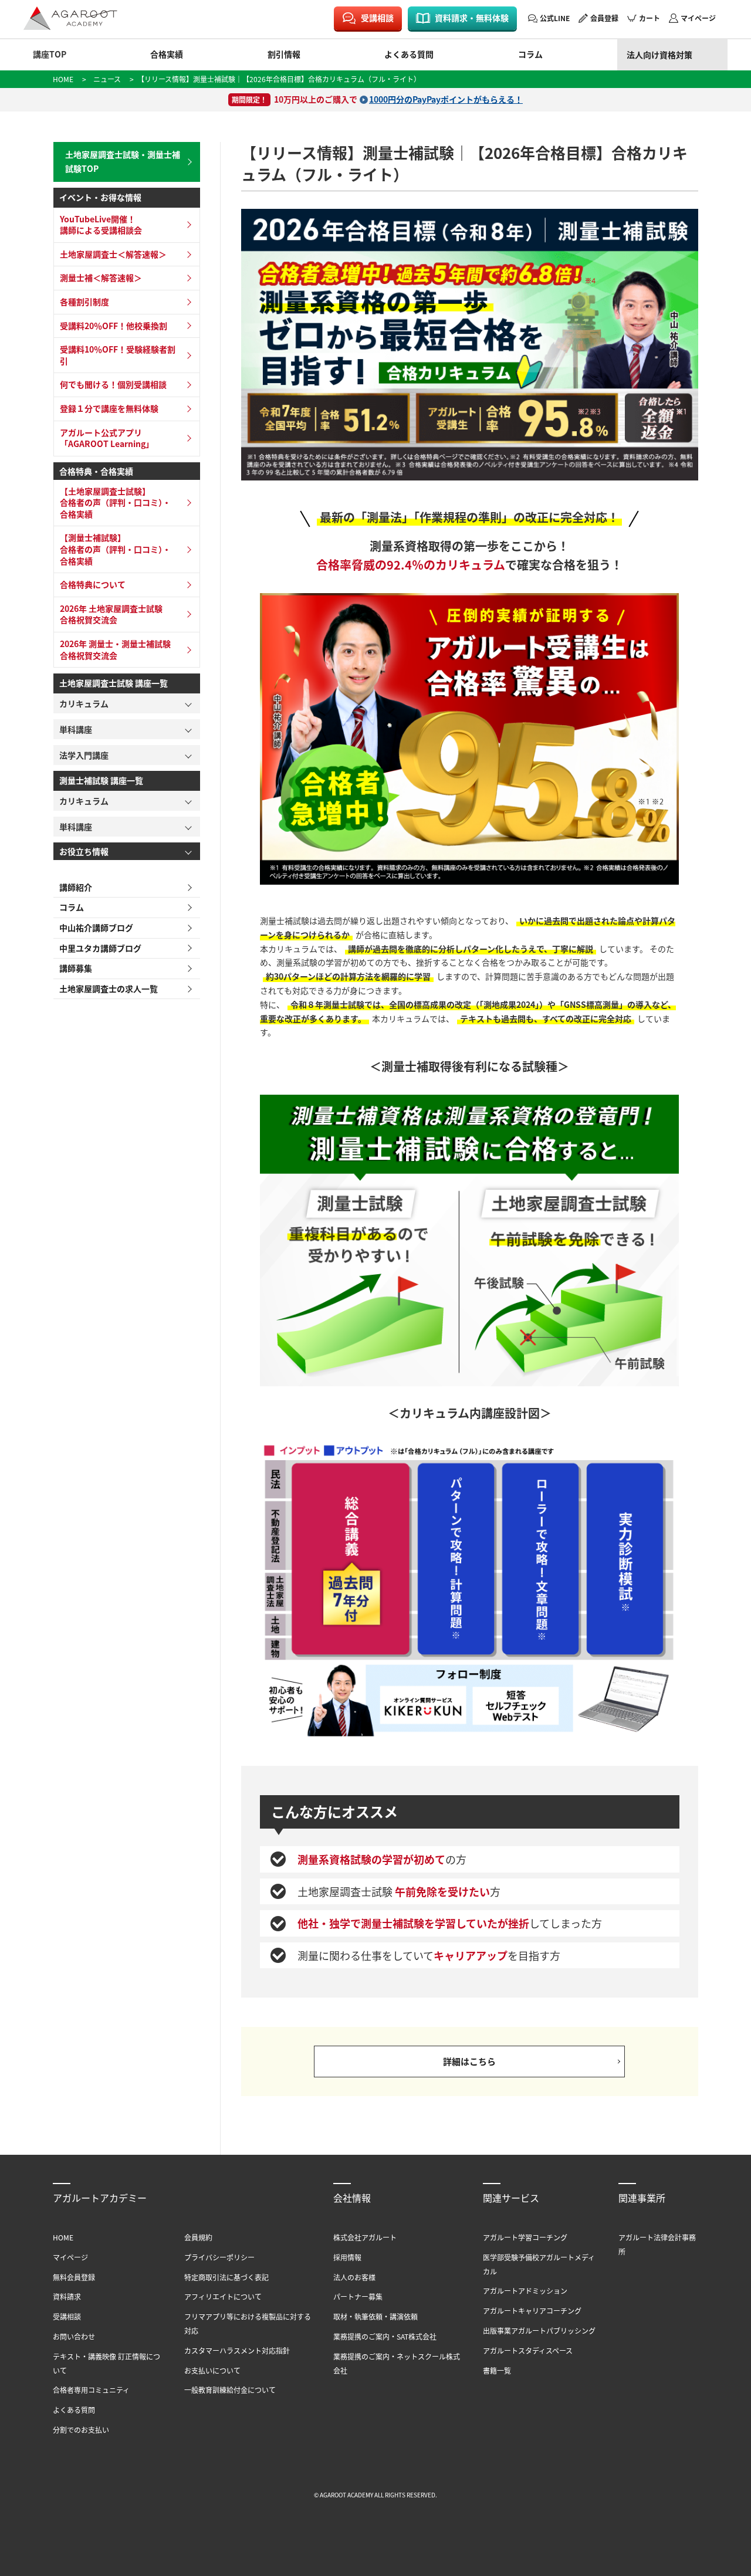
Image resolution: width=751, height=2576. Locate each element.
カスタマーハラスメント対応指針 (237, 2350)
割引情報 (284, 54)
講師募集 (76, 968)
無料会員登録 (74, 2277)
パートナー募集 (358, 2296)
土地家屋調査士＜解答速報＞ (113, 254)
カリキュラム (84, 703)
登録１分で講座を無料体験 (109, 408)
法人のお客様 (354, 2277)
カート (649, 18)
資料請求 (67, 2296)
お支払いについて (212, 2370)
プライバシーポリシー (219, 2257)
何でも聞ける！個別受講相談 (113, 384)
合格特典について (93, 584)
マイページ (698, 18)
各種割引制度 (84, 302)
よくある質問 (409, 54)
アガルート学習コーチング (525, 2237)
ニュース (107, 79)
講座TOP (50, 54)
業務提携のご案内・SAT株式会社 (385, 2336)
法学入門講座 (84, 755)
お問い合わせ (74, 2336)
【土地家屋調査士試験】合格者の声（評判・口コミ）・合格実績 (115, 502)
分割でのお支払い (81, 2430)
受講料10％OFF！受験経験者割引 (118, 355)
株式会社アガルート (365, 2237)
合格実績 (167, 54)
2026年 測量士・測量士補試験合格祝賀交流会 (115, 649)
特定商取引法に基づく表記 (226, 2277)
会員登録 (604, 18)
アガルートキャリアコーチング (532, 2311)
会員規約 (198, 2237)
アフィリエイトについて (223, 2296)
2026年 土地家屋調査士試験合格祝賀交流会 (111, 614)
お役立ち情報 (84, 851)
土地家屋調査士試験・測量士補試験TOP (123, 161)
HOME (63, 79)
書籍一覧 (497, 2370)
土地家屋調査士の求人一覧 (109, 989)
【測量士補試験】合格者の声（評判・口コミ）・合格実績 (115, 549)
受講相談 (377, 18)
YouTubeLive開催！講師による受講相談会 (101, 225)
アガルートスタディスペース (528, 2350)
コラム (530, 54)
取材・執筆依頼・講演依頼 (375, 2316)
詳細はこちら (469, 2061)
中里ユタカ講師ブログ (100, 948)
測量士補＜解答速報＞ (101, 277)
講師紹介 (76, 887)
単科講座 (76, 729)
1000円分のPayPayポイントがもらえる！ (446, 99)
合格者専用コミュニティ (91, 2390)
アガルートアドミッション (525, 2291)
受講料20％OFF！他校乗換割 (114, 326)
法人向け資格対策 (659, 55)
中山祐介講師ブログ (96, 928)
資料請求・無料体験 (472, 18)
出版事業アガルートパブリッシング (539, 2330)
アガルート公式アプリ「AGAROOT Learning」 (107, 438)
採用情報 (347, 2257)
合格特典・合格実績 (96, 471)
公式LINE (555, 18)
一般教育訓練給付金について (230, 2390)
